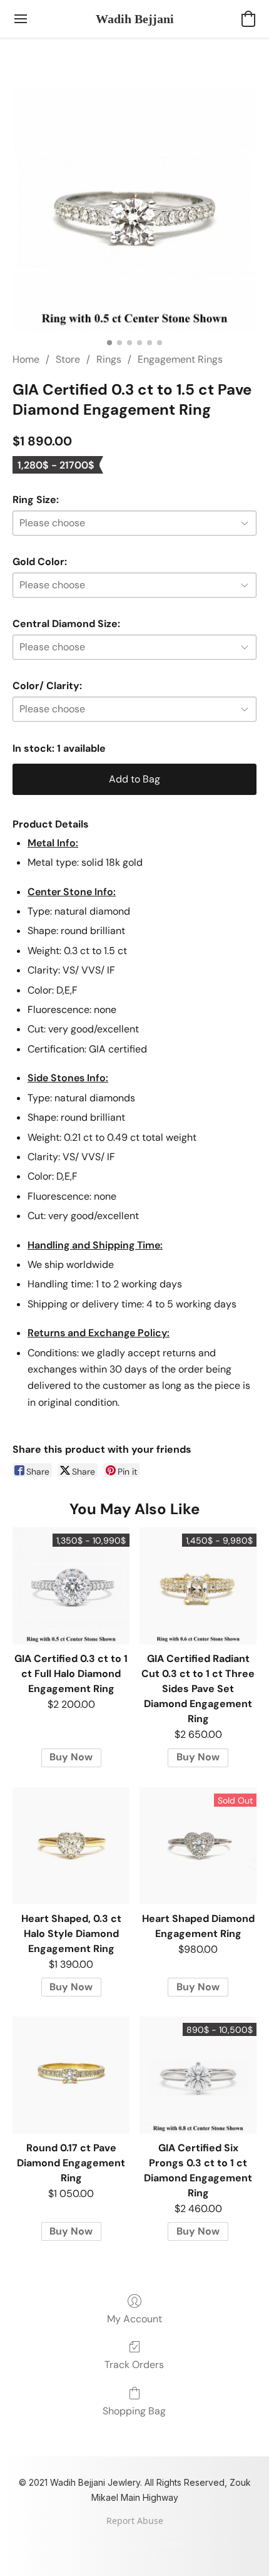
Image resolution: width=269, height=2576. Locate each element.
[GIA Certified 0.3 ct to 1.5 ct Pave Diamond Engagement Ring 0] (134, 210)
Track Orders (134, 2365)
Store (68, 359)
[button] (135, 19)
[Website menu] (21, 19)
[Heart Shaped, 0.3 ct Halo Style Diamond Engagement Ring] (71, 1846)
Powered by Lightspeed (135, 2543)
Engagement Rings (180, 359)
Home (26, 359)
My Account (134, 2319)
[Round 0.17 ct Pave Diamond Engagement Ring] (71, 2075)
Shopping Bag (134, 2411)
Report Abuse (135, 2521)
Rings (109, 359)
